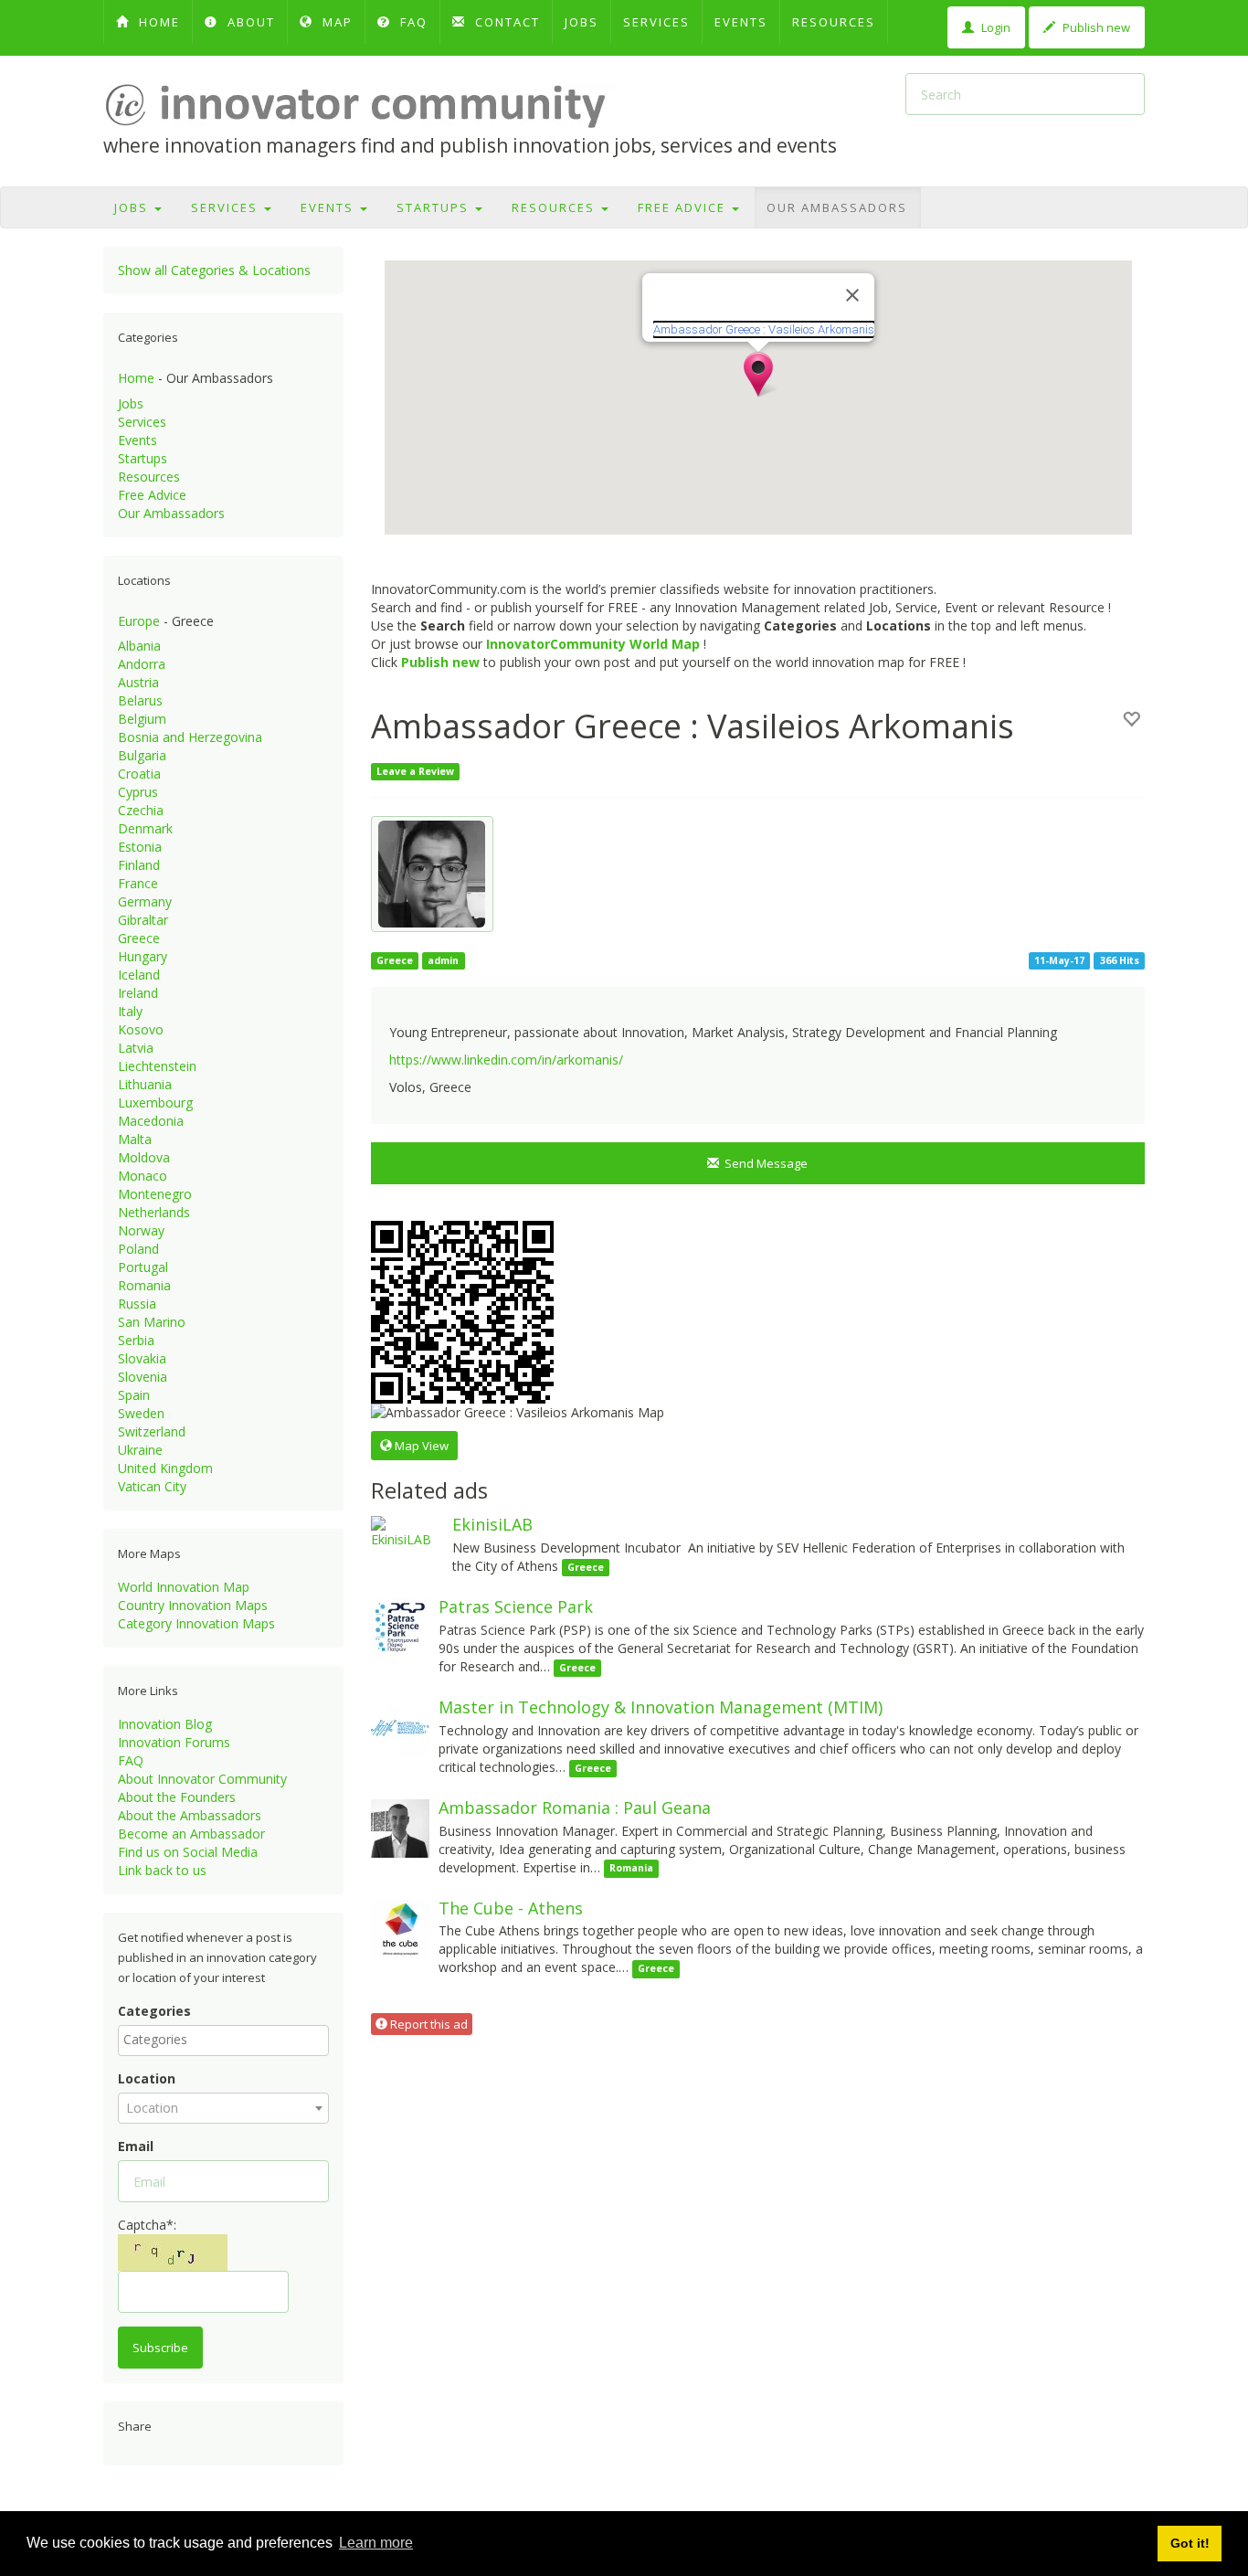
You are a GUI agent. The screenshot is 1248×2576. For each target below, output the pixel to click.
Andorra (142, 664)
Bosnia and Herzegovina (190, 737)
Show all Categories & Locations (214, 270)
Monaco (143, 1176)
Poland (138, 1249)
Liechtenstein (157, 1066)
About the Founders (177, 1797)
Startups (435, 207)
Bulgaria (142, 755)
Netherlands (154, 1212)
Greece (139, 938)
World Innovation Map (184, 1587)
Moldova (144, 1157)
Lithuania (145, 1084)
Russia (137, 1304)
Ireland (138, 993)
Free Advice (684, 207)
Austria (138, 682)
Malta (135, 1139)
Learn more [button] (376, 2543)
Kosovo (141, 1029)
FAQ (412, 22)
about (249, 22)
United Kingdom (165, 1468)
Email (136, 2146)
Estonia (140, 847)
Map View (420, 1446)
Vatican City (152, 1486)
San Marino (152, 1322)
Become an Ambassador (191, 1834)
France (138, 883)
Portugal (143, 1267)
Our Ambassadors (837, 207)
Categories (154, 2011)
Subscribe (160, 2348)
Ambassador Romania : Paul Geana (575, 1807)
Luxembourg (155, 1102)
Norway (141, 1230)
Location (147, 2078)
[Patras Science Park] (400, 1626)
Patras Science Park (516, 1606)
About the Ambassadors (190, 1815)
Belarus (140, 700)
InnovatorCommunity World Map (593, 644)
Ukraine (140, 1450)
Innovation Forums (174, 1742)
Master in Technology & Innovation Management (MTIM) (661, 1707)
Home (136, 378)
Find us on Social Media (188, 1852)
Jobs (582, 22)
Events (741, 22)
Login (994, 27)
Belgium (142, 719)
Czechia (141, 810)
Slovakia (142, 1358)
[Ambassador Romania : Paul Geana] (400, 1827)
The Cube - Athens (511, 1908)
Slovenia (143, 1377)
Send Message (763, 1163)
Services (656, 22)
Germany (145, 901)
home (157, 22)
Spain (134, 1395)
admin (443, 960)
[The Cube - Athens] (400, 1927)
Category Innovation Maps (196, 1623)
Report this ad (428, 2024)
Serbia (136, 1340)
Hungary (143, 956)
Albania (139, 646)
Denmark (145, 828)
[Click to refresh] (173, 2253)
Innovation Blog (165, 1724)
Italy (130, 1011)
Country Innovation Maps (193, 1605)
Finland (139, 865)
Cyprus (138, 792)
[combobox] (223, 2041)
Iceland (139, 975)
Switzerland (152, 1431)
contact (505, 22)
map (335, 22)
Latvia (136, 1048)
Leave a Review (415, 771)
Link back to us (162, 1870)
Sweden (141, 1413)
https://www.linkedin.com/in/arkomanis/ (506, 1060)
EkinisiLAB (492, 1524)
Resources (834, 22)
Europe (139, 621)
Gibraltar (143, 920)
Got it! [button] (1190, 2543)
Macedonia (151, 1121)
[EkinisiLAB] (407, 1531)
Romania (144, 1285)
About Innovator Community (202, 1779)
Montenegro (155, 1194)
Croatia (139, 774)
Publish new (1095, 27)
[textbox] (228, 2040)
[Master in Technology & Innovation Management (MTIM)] (400, 1727)
